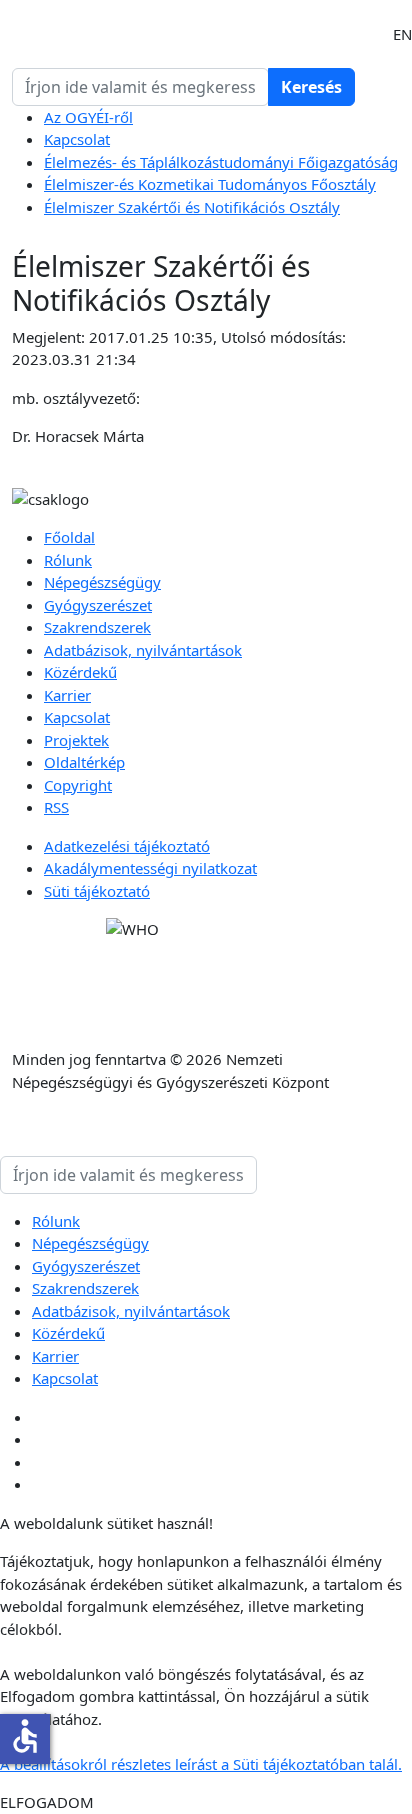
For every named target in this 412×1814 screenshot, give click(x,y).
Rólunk (68, 560)
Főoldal (69, 537)
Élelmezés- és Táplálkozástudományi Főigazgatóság (221, 162)
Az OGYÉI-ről (88, 117)
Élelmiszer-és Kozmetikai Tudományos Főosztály (210, 184)
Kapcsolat (77, 139)
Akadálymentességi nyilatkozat (150, 868)
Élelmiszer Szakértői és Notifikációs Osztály (192, 207)
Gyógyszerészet (98, 605)
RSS (56, 807)
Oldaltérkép (84, 762)
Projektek (76, 740)
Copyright (78, 785)
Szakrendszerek (97, 627)
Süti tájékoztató (97, 891)
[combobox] (140, 87)
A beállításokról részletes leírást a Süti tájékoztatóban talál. (201, 1764)
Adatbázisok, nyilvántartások (143, 650)
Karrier (67, 695)
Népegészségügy (102, 582)
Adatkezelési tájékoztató (127, 846)
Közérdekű (80, 672)
